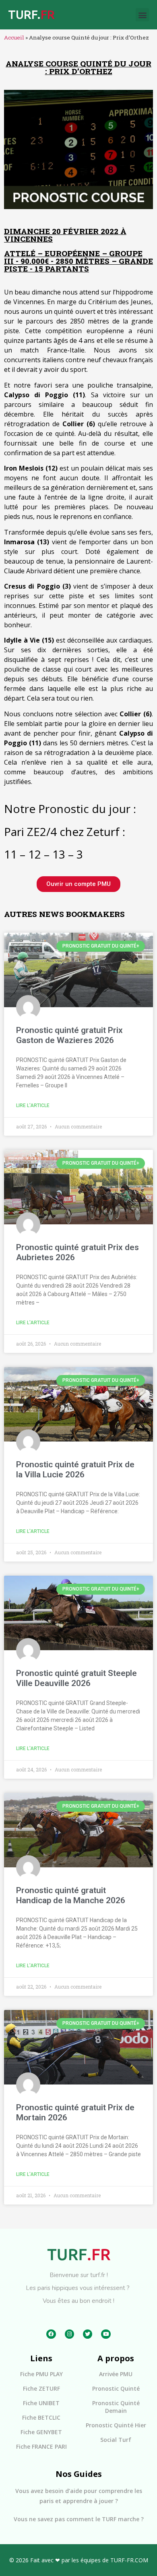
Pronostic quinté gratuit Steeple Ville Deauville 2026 (76, 1678)
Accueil (14, 37)
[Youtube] (106, 2334)
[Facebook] (51, 2334)
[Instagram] (69, 2334)
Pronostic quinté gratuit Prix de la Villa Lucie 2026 (75, 1469)
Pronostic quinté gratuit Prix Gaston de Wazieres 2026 (69, 1035)
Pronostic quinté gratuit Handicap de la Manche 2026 (71, 1895)
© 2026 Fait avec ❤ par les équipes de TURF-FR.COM (79, 2560)
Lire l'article (33, 1105)
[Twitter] (88, 2334)
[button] (142, 15)
